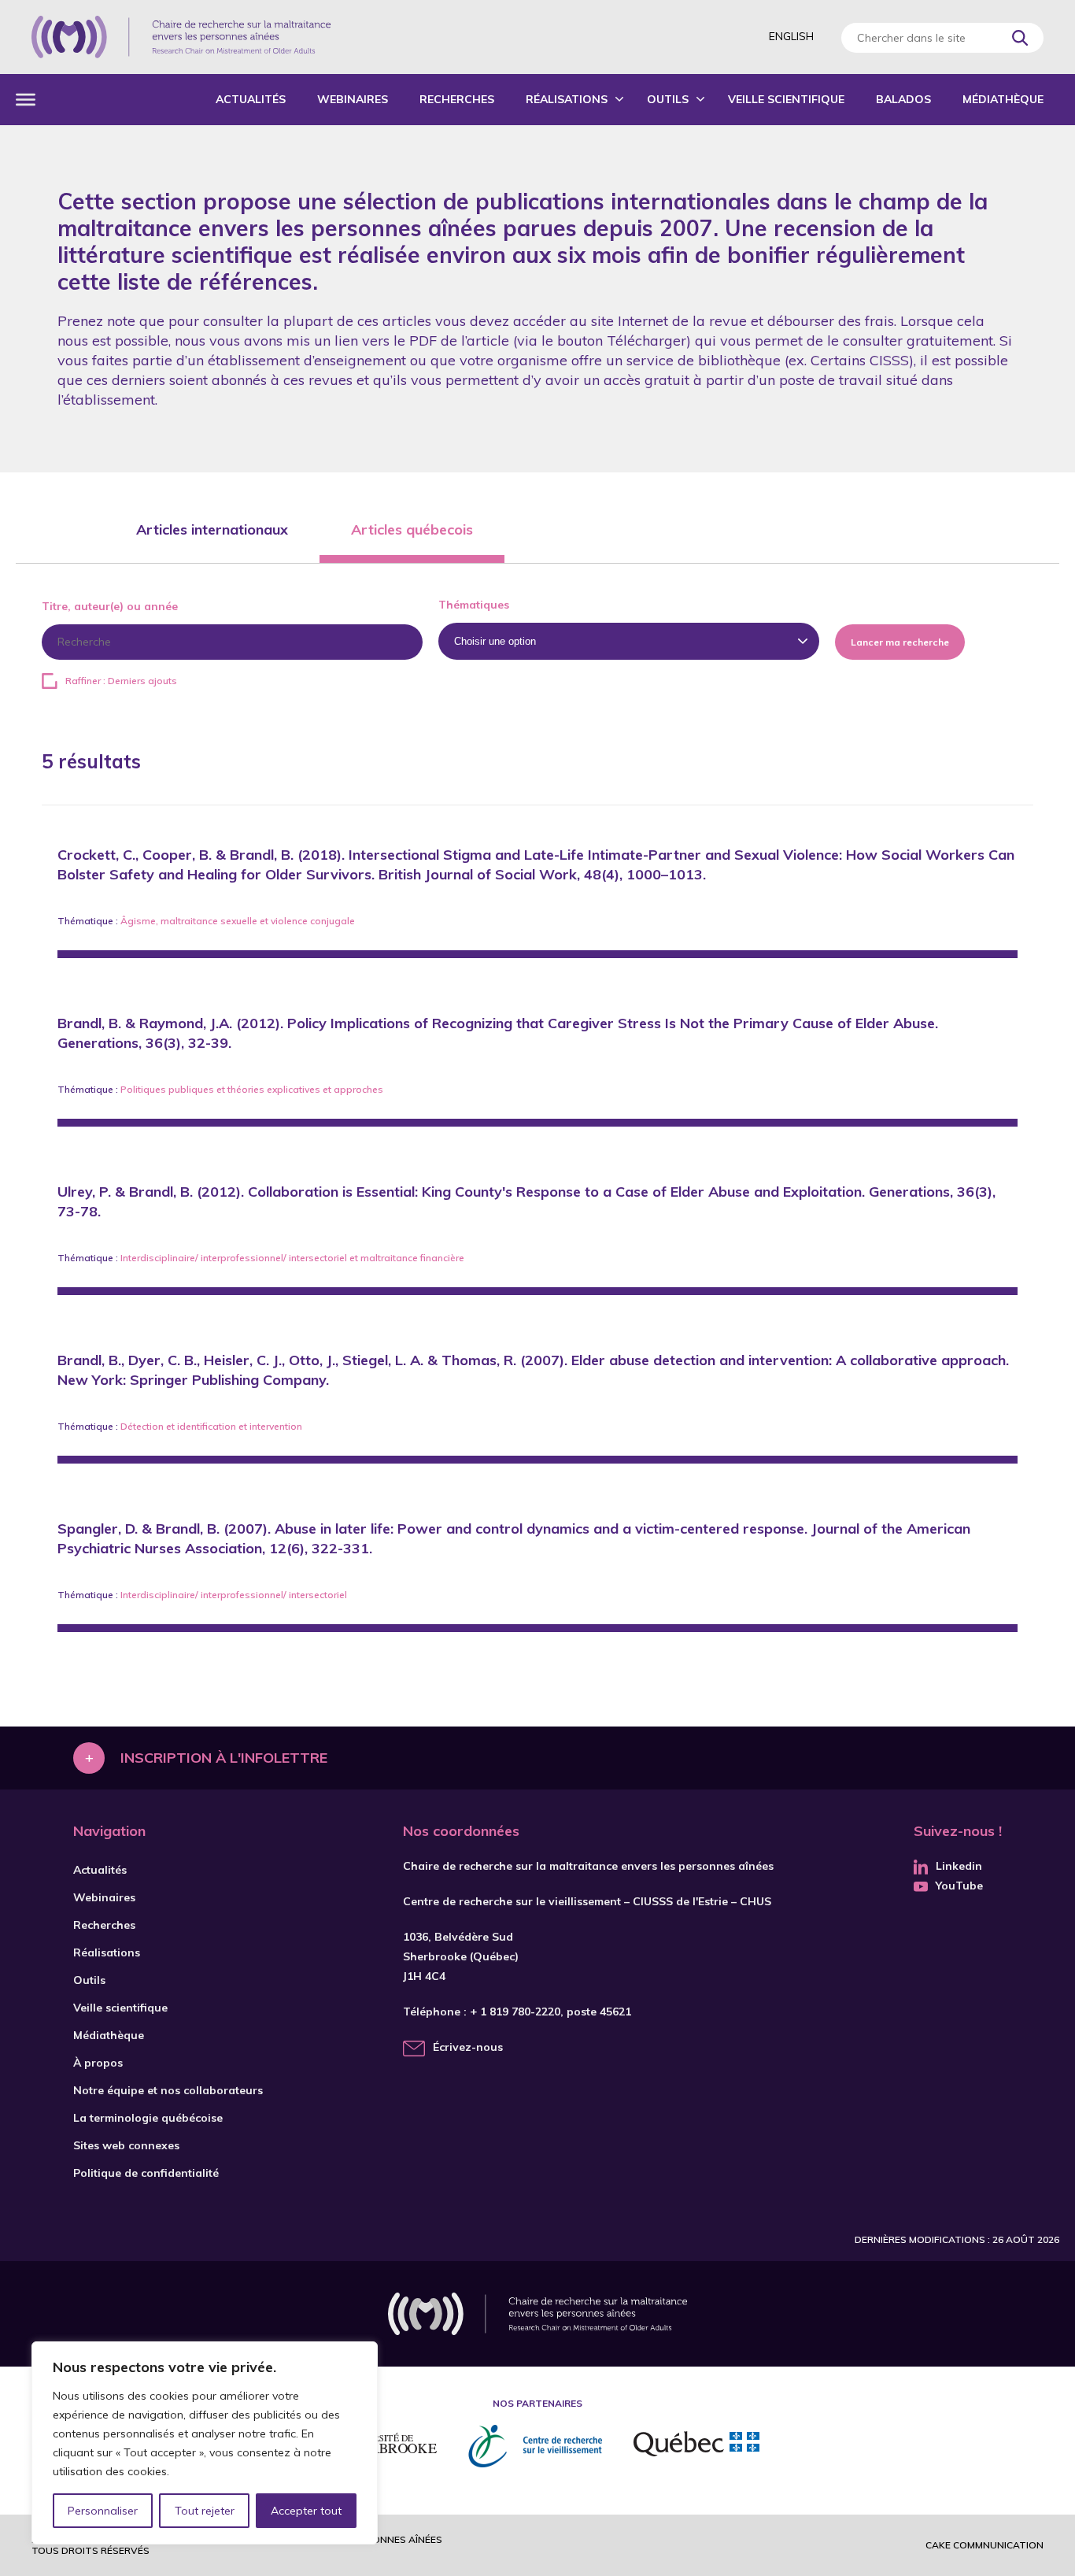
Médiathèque (1003, 99)
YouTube (959, 1886)
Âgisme (138, 921)
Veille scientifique (786, 99)
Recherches (457, 99)
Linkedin (959, 1866)
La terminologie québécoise (148, 2118)
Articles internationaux (212, 529)
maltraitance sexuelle (209, 921)
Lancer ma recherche (900, 642)
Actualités (251, 99)
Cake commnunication (984, 2545)
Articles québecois (412, 529)
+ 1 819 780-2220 (515, 2012)
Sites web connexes (126, 2145)
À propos (98, 2063)
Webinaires (353, 99)
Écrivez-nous (468, 2047)
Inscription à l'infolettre (224, 1758)
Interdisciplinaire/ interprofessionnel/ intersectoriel (234, 1258)
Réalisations (567, 99)
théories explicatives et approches (305, 1089)
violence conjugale (313, 921)
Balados (903, 99)
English (791, 36)
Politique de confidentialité (146, 2173)
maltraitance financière (412, 1258)
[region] (205, 2443)
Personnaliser (103, 2511)
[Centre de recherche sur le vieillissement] (535, 2446)
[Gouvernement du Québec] (696, 2446)
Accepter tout (306, 2511)
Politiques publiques (167, 1089)
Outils (668, 99)
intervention (276, 1426)
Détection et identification (178, 1426)
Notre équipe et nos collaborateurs (168, 2090)
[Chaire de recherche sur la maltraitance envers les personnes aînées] (181, 37)
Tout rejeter (205, 2511)
